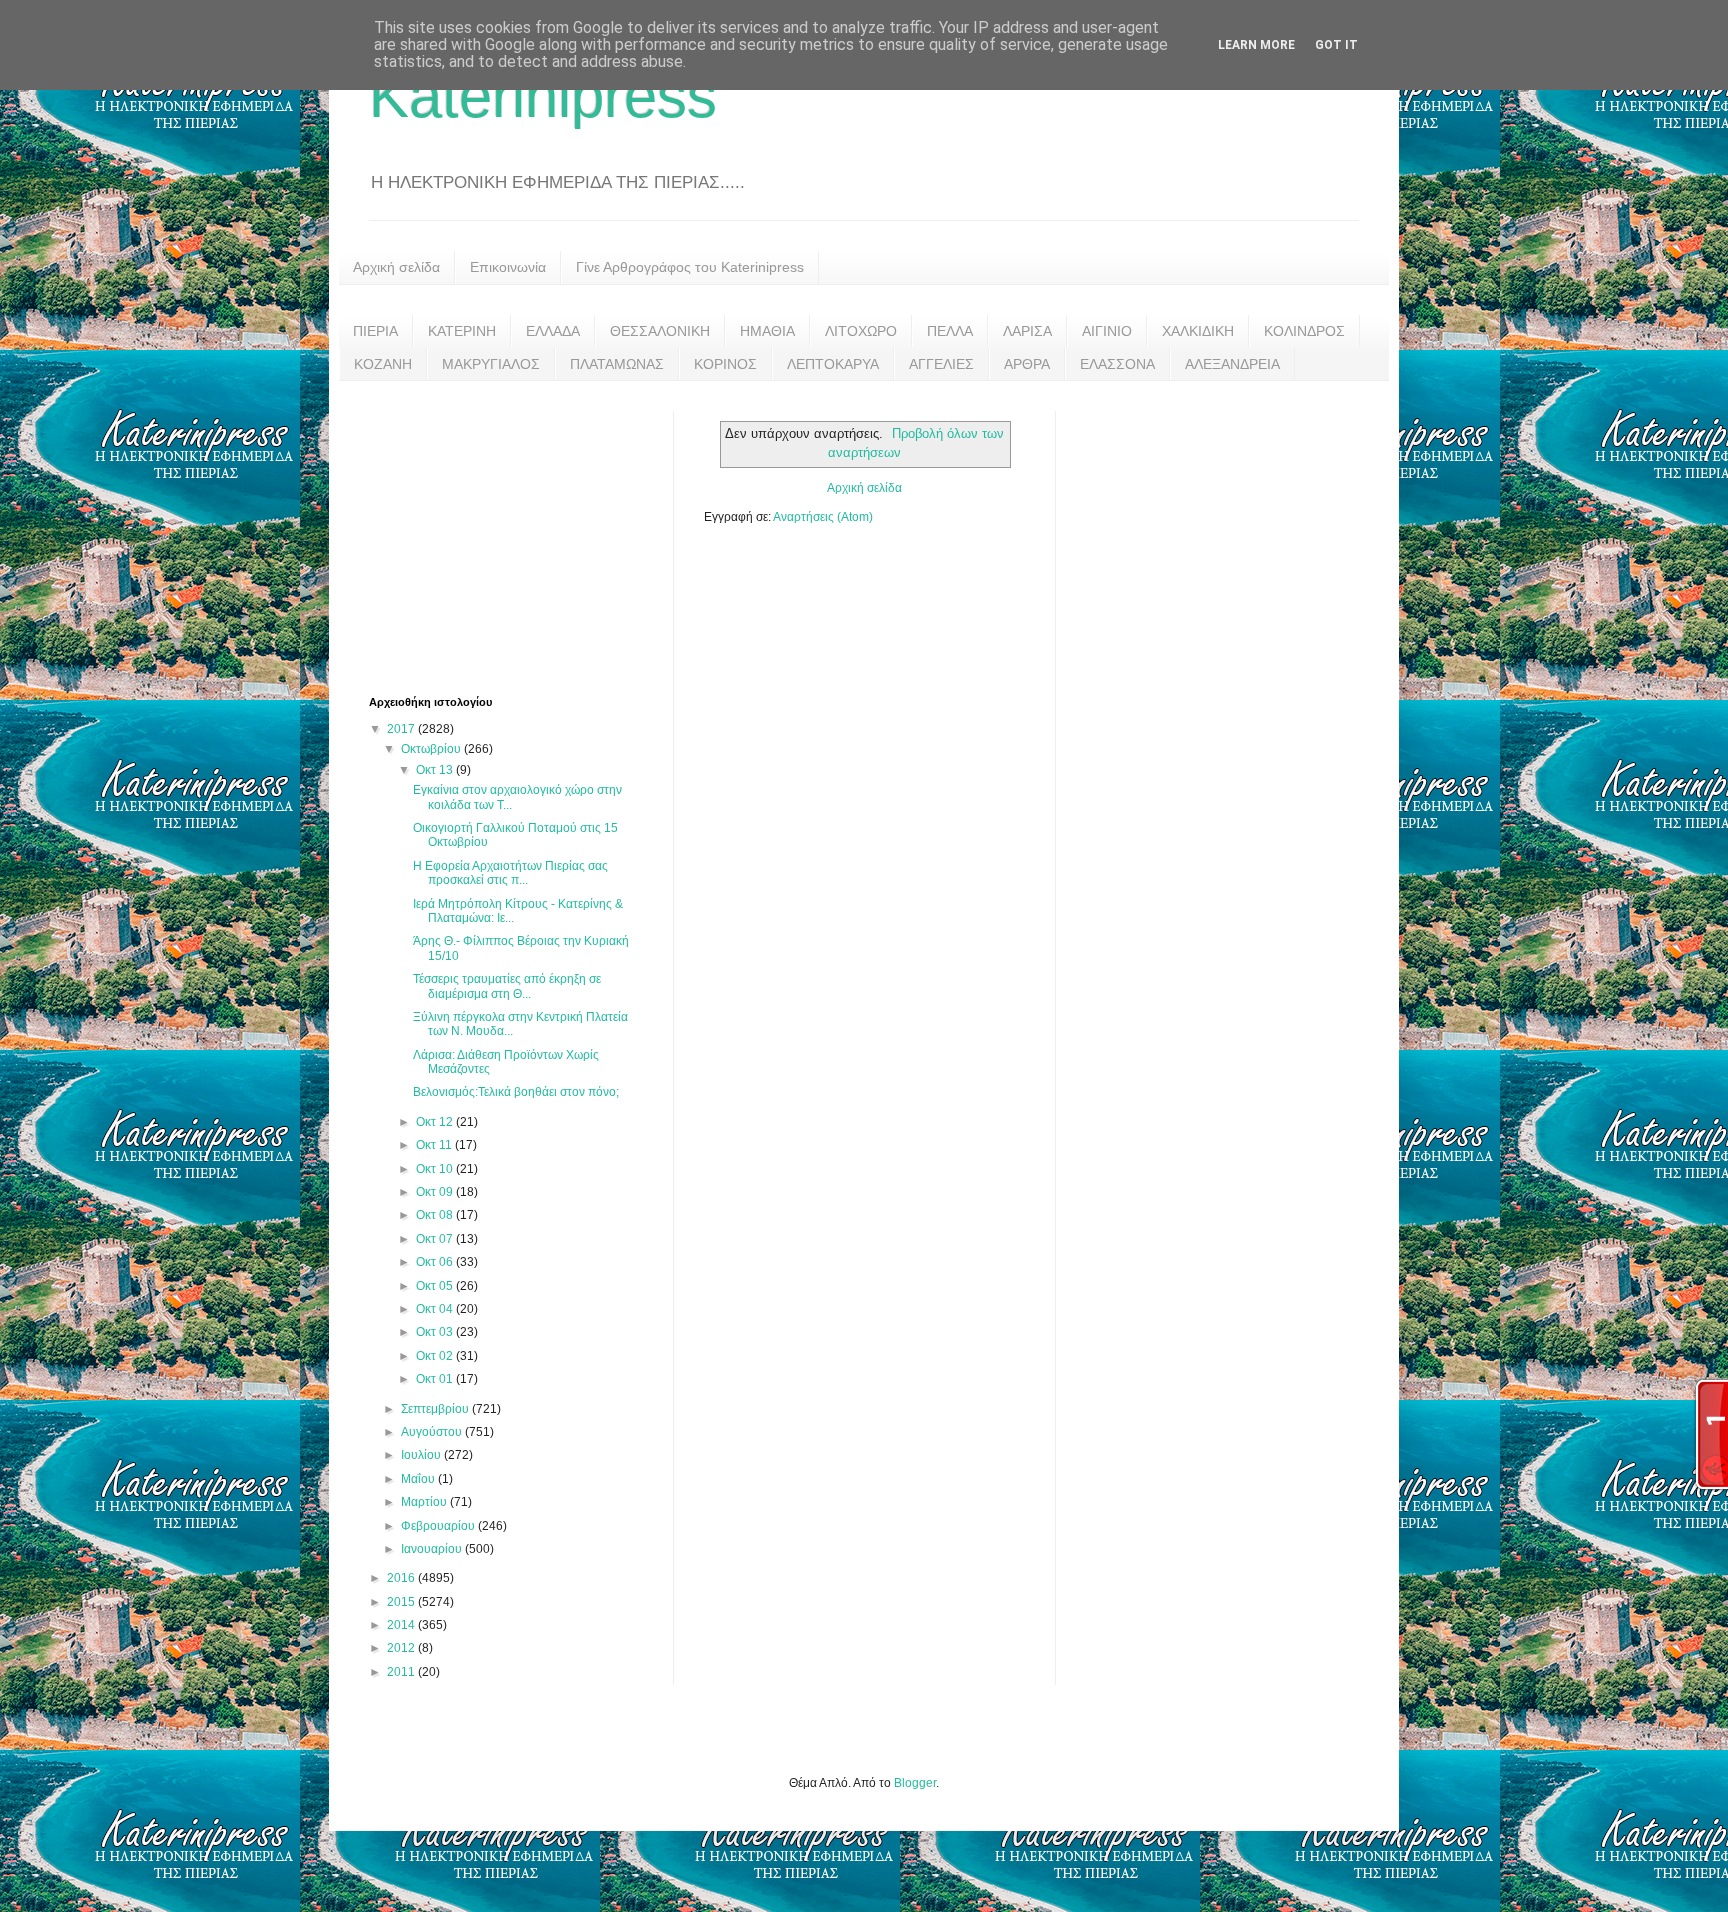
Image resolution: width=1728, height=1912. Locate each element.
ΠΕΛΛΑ (950, 331)
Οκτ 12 (436, 1122)
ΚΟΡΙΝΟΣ (725, 364)
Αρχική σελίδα (396, 267)
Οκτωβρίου (432, 749)
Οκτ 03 (436, 1332)
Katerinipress (543, 96)
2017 (402, 729)
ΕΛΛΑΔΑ (553, 331)
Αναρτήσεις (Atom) (823, 517)
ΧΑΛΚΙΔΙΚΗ (1198, 331)
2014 (402, 1625)
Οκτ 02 (436, 1356)
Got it (1336, 45)
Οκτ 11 (435, 1145)
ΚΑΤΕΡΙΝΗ (462, 331)
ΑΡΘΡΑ (1027, 364)
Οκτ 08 (436, 1215)
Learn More (1256, 45)
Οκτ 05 (436, 1286)
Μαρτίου (425, 1502)
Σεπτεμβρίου (436, 1409)
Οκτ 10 (436, 1169)
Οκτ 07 (436, 1239)
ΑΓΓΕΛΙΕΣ (941, 364)
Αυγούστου (433, 1432)
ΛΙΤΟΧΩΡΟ (861, 331)
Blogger (915, 1783)
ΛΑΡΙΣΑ (1027, 331)
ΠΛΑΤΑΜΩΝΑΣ (617, 364)
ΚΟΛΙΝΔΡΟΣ (1304, 331)
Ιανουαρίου (433, 1549)
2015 (402, 1602)
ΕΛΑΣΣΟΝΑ (1117, 364)
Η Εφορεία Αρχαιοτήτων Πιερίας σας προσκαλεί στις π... (510, 873)
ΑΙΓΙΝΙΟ (1107, 331)
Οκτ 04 (436, 1309)
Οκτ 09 (436, 1192)
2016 (402, 1578)
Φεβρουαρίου (439, 1526)
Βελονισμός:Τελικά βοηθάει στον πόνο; (516, 1092)
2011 (402, 1672)
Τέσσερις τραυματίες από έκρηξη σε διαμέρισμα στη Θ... (507, 986)
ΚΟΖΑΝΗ (383, 364)
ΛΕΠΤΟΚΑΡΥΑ (833, 364)
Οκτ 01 (436, 1379)
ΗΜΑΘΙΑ (767, 331)
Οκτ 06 (436, 1262)
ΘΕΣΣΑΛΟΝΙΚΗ (660, 331)
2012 (402, 1648)
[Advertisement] (519, 536)
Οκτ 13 (436, 770)
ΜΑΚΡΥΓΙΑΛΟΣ (491, 364)
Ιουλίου (422, 1455)
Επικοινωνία (508, 267)
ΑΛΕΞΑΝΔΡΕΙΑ (1232, 364)
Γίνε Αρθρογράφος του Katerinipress (690, 267)
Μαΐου (419, 1479)
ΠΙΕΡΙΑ (375, 331)
